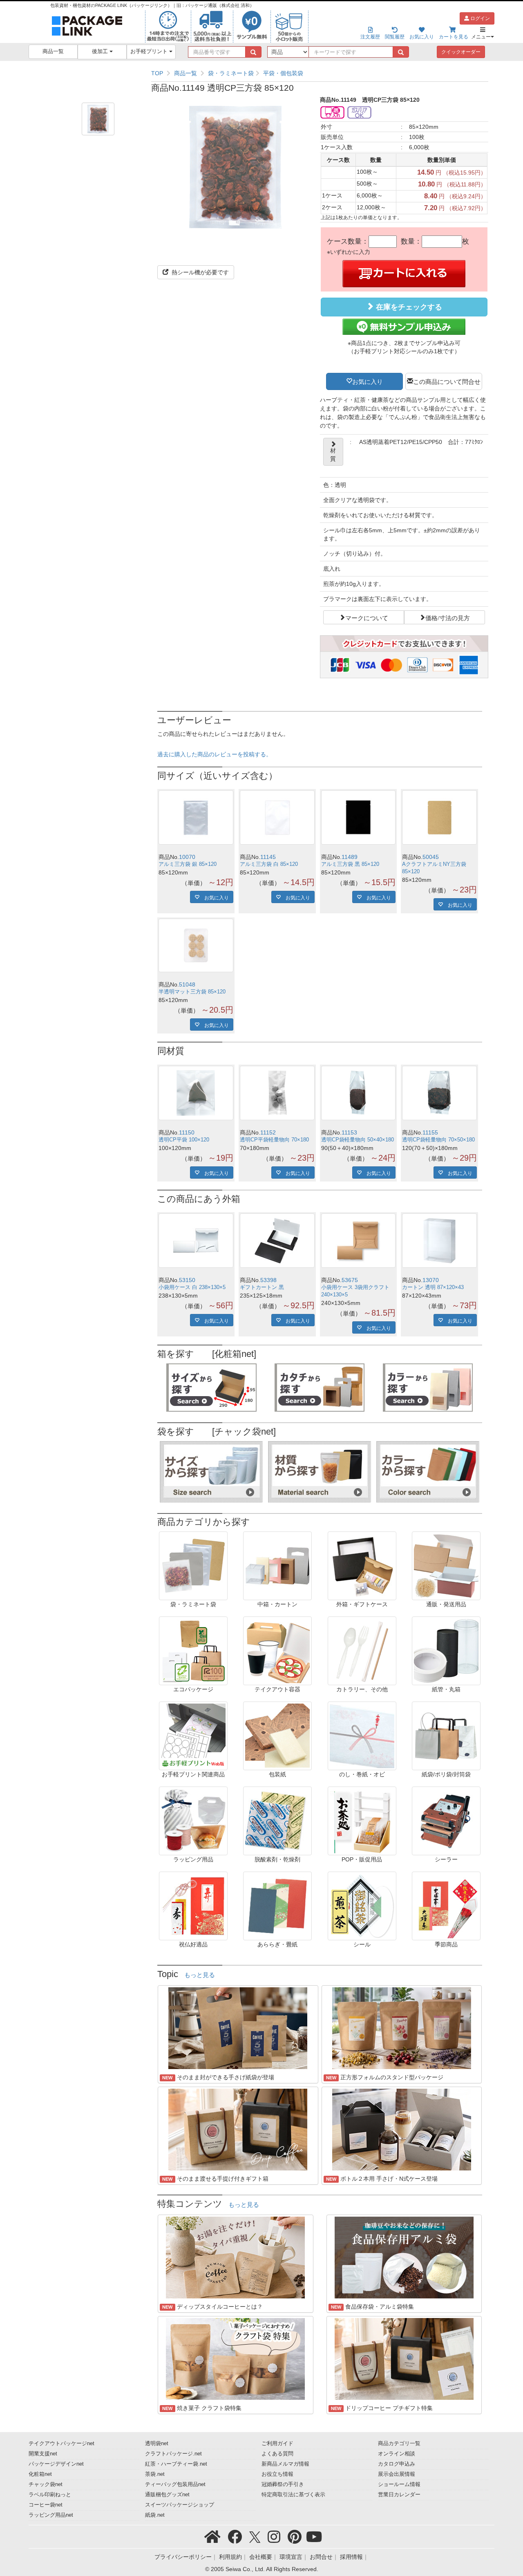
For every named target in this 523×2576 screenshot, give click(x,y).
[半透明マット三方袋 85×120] (196, 945)
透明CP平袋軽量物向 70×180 (274, 1140)
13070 (431, 1280)
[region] (320, 73)
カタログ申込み (397, 2464)
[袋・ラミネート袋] (193, 1565)
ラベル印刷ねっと (50, 2495)
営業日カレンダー (399, 2495)
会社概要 (261, 2557)
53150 (187, 1280)
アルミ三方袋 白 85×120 (269, 864)
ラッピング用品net (51, 2515)
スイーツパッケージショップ (180, 2505)
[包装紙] (277, 1735)
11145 (268, 857)
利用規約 (230, 2557)
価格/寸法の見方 (448, 617)
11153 (349, 1132)
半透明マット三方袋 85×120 (192, 992)
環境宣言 (291, 2557)
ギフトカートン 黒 (262, 1287)
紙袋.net (155, 2515)
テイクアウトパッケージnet (61, 2444)
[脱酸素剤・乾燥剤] (277, 1820)
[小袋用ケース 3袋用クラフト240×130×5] (359, 1241)
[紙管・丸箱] (446, 1650)
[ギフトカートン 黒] (277, 1241)
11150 (187, 1132)
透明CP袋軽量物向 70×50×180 (438, 1140)
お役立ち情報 (277, 2474)
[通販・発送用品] (446, 1565)
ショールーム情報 (399, 2484)
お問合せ (321, 2557)
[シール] (362, 1906)
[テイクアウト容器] (277, 1650)
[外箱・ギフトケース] (362, 1565)
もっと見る (200, 1975)
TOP (157, 73)
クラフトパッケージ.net (173, 2454)
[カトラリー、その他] (362, 1650)
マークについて (367, 617)
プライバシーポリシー (183, 2557)
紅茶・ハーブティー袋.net (176, 2464)
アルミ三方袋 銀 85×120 (188, 864)
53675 (350, 1280)
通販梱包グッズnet (167, 2495)
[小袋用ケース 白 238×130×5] (196, 1241)
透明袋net (157, 2444)
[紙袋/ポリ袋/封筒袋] (446, 1735)
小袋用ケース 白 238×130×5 (192, 1287)
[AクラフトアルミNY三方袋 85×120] (439, 817)
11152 (268, 1132)
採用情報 (351, 2557)
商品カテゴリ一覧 (399, 2444)
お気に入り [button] (368, 381)
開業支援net (43, 2454)
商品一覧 (53, 52)
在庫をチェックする (408, 307)
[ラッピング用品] (193, 1820)
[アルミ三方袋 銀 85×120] (196, 817)
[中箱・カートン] (277, 1565)
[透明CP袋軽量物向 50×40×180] (359, 1093)
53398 (268, 1280)
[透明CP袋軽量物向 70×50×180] (439, 1093)
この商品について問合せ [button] (447, 381)
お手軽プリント (150, 52)
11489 (350, 857)
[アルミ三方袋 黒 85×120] (359, 817)
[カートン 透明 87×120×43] (439, 1241)
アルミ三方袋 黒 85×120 (350, 864)
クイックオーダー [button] (461, 52)
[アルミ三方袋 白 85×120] (277, 817)
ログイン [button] (479, 18)
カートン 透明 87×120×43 (433, 1287)
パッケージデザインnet (56, 2464)
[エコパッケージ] (193, 1650)
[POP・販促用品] (362, 1820)
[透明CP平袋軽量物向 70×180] (277, 1093)
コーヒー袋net (46, 2505)
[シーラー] (446, 1820)
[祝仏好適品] (193, 1906)
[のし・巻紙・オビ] (362, 1735)
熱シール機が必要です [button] (199, 272)
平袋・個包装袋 (283, 73)
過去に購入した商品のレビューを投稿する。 (215, 754)
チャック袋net (46, 2484)
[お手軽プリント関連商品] (193, 1735)
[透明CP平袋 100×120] (196, 1093)
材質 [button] (333, 455)
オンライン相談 (397, 2454)
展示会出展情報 (397, 2474)
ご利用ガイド (277, 2444)
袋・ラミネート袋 (231, 73)
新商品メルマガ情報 (285, 2464)
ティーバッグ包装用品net (175, 2484)
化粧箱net (40, 2474)
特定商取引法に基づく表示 (293, 2495)
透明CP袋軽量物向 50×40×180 (358, 1140)
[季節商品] (446, 1906)
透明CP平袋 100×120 (184, 1140)
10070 (187, 857)
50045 (431, 857)
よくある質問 (277, 2454)
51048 (187, 984)
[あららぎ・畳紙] (277, 1906)
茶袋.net (155, 2474)
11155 (430, 1132)
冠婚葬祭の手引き (283, 2484)
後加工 (101, 52)
